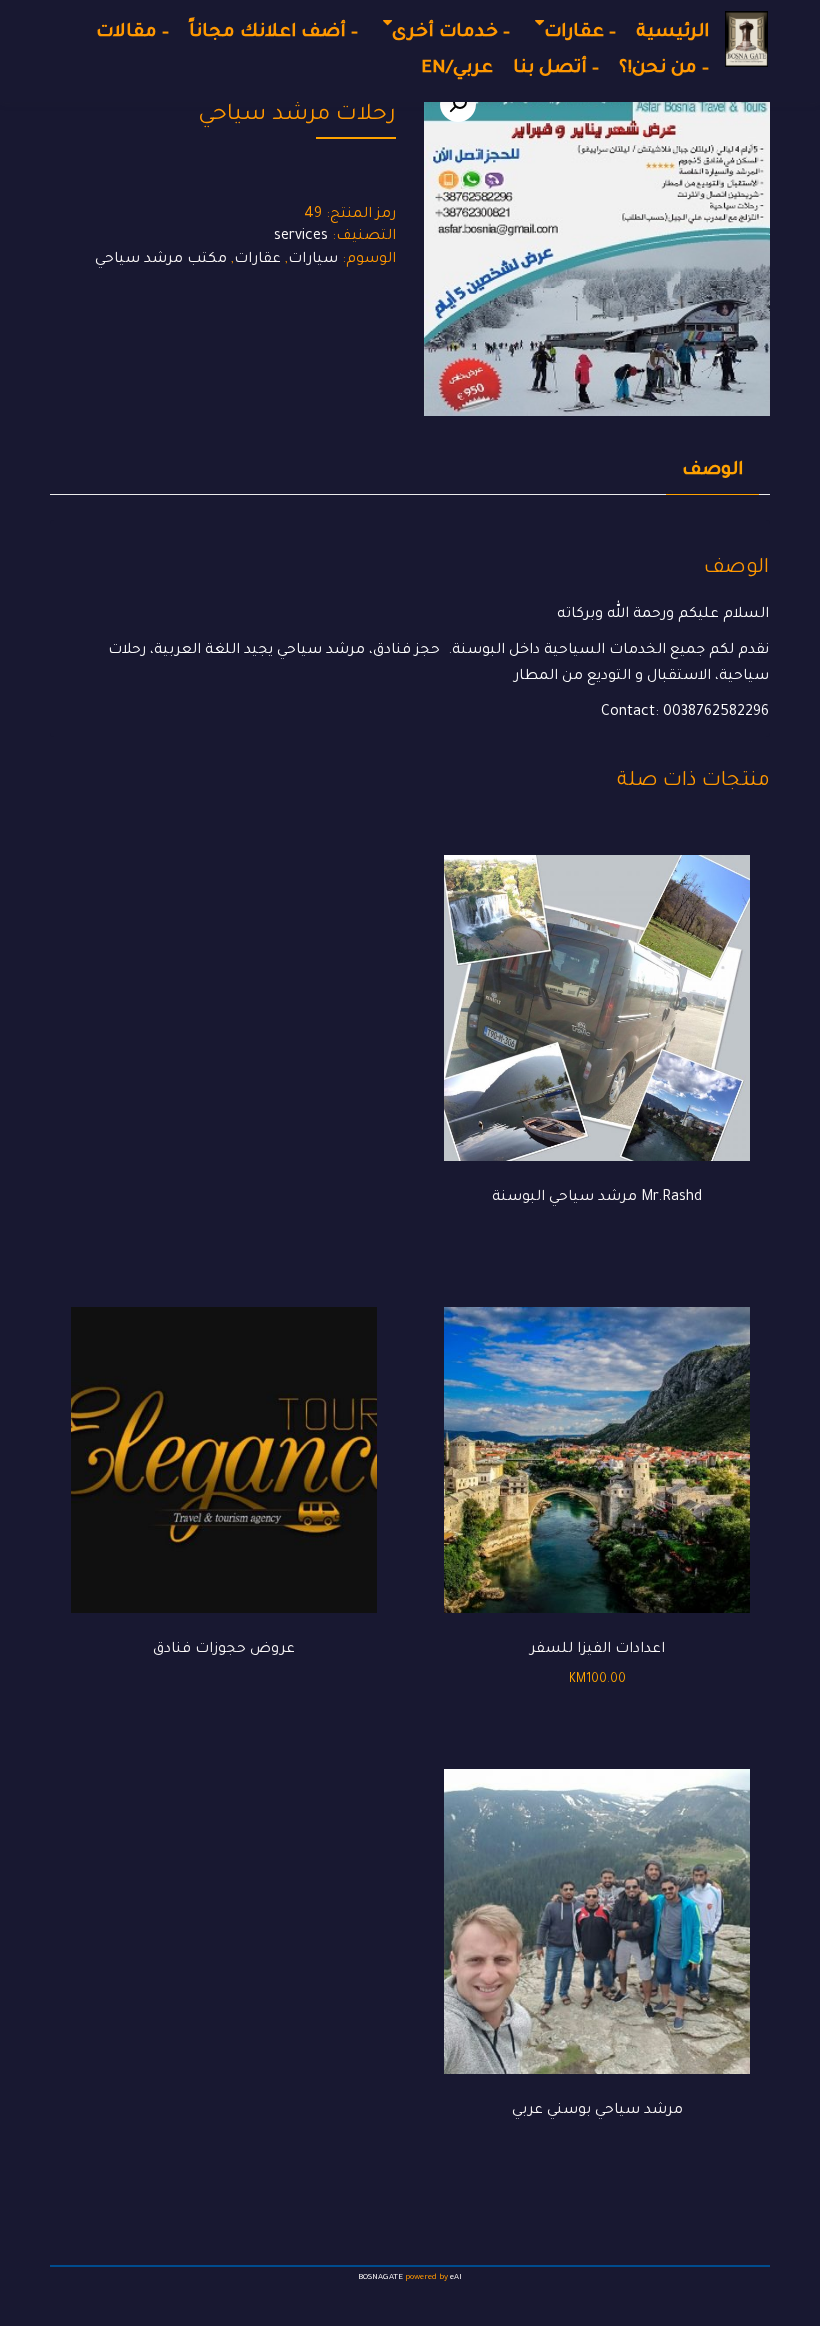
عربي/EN (457, 69)
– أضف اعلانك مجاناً (273, 33)
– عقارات (580, 33)
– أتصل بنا (556, 69)
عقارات (257, 260)
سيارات (313, 260)
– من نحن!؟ (664, 69)
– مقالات (132, 33)
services (301, 237)
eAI (456, 2277)
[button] (458, 104)
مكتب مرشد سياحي (161, 260)
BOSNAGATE (380, 2277)
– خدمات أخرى (451, 33)
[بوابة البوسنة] (746, 39)
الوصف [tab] (712, 471)
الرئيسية (672, 33)
